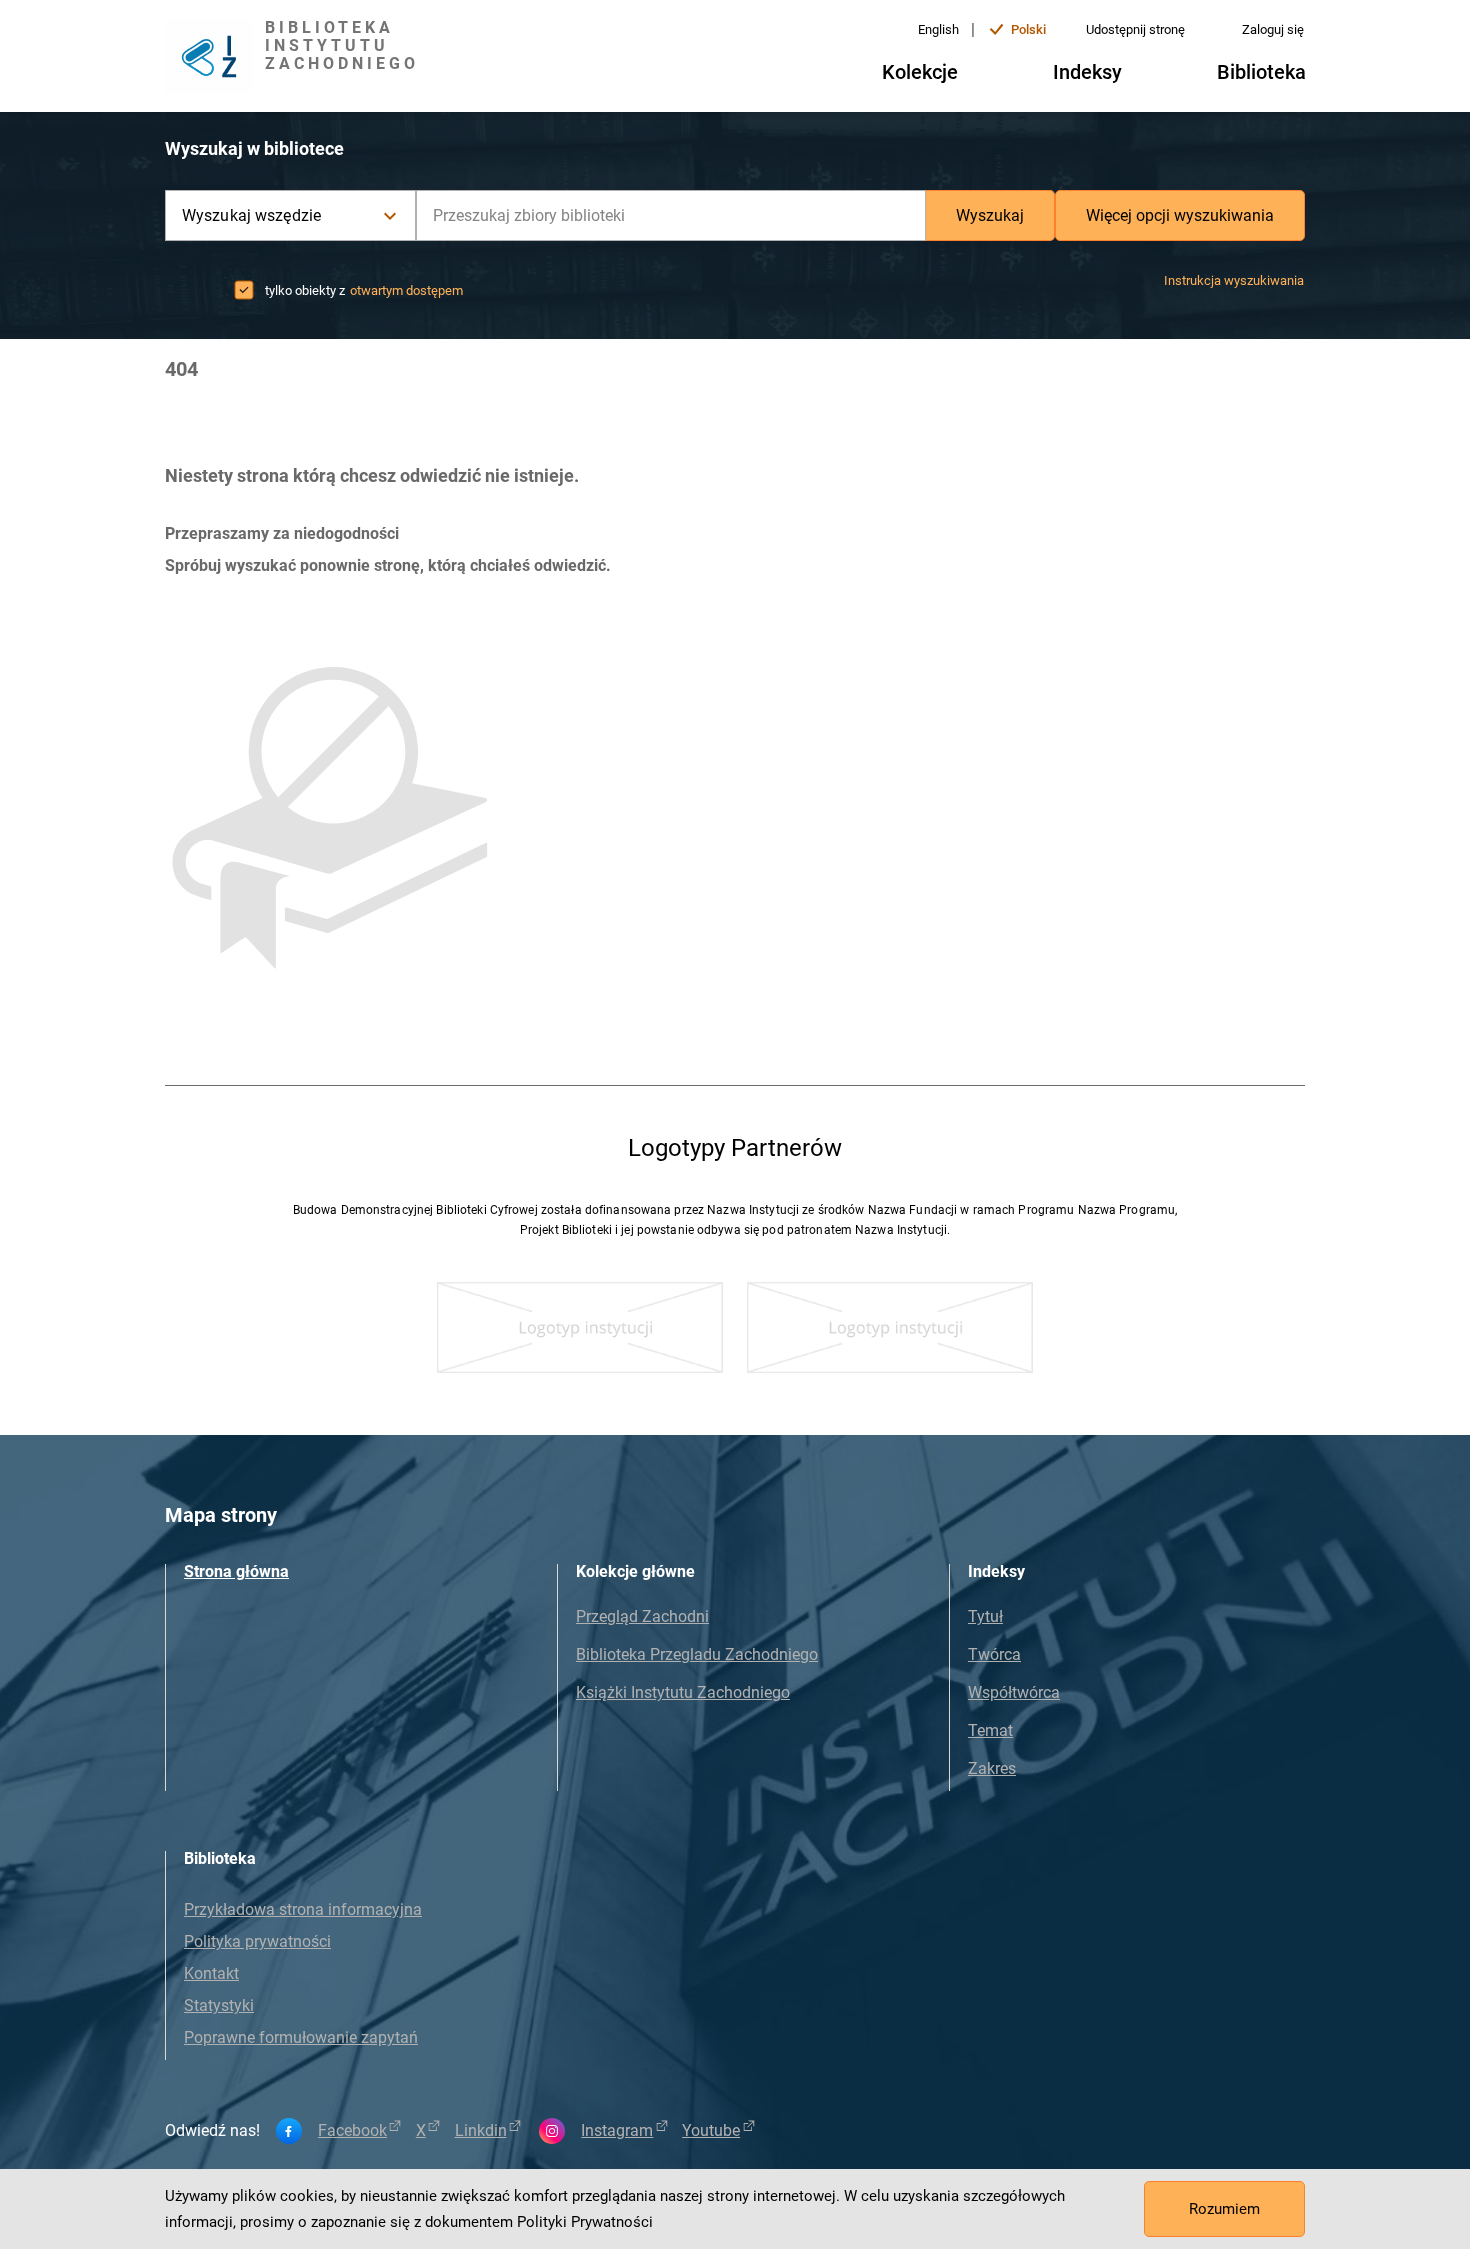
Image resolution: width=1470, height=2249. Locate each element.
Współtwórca (1014, 1692)
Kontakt (211, 1973)
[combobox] (671, 215)
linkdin (481, 2131)
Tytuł (985, 1616)
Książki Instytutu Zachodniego (683, 1692)
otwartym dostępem (406, 290)
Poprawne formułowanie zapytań (301, 2037)
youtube (711, 2131)
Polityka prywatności (257, 1941)
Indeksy (1087, 72)
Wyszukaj (990, 215)
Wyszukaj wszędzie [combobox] (251, 215)
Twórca (994, 1654)
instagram (617, 2131)
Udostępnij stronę (1135, 29)
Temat (990, 1730)
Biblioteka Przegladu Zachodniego (697, 1654)
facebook (352, 2131)
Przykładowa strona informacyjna (303, 1909)
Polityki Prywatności (585, 2222)
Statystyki (219, 2005)
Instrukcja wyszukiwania (1234, 280)
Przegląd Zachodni (642, 1616)
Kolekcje (920, 72)
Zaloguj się (1273, 29)
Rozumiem (1224, 2209)
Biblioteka (1261, 72)
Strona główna (236, 1571)
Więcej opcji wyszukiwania (1180, 215)
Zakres (992, 1768)
